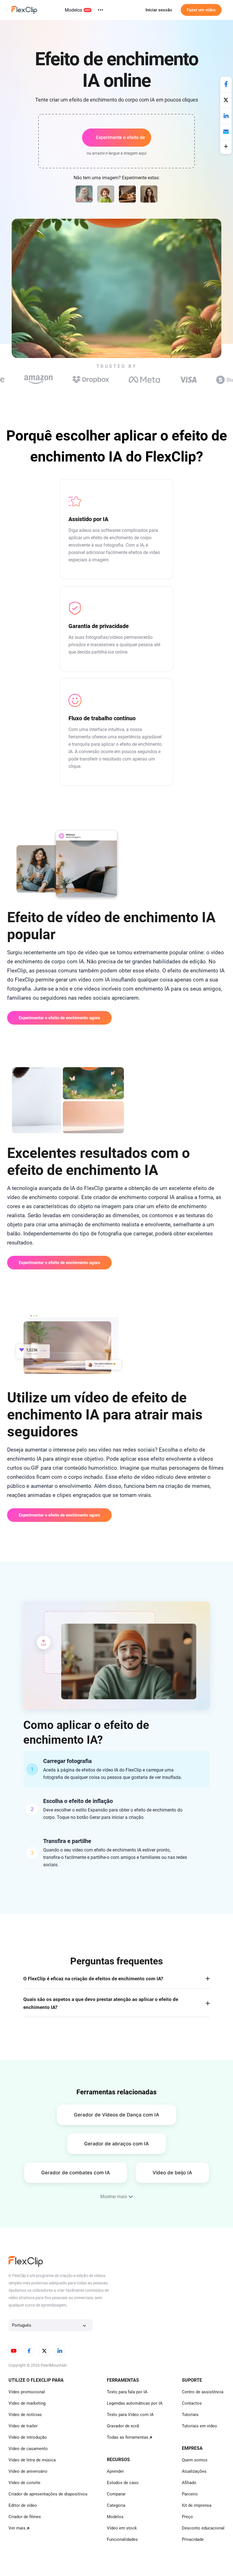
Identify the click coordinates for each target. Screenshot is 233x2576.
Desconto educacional (203, 2528)
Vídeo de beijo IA (172, 2173)
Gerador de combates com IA (76, 2173)
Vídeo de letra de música (32, 2460)
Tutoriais (190, 2415)
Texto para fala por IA (127, 2392)
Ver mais (17, 2528)
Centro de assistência (203, 2392)
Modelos (73, 10)
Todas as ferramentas (128, 2437)
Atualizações (194, 2471)
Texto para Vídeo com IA (130, 2415)
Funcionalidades (122, 2539)
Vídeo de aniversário (28, 2471)
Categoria (116, 2505)
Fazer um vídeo (201, 10)
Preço (187, 2517)
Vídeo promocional (27, 2392)
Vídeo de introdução (28, 2437)
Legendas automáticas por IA (135, 2403)
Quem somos (195, 2460)
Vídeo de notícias (25, 2415)
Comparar (116, 2494)
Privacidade (193, 2539)
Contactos (192, 2403)
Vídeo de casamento (28, 2449)
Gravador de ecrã (123, 2426)
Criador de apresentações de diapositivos (48, 2494)
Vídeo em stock (122, 2528)
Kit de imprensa (197, 2505)
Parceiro (190, 2494)
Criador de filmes (25, 2517)
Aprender (115, 2471)
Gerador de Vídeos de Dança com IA (116, 2115)
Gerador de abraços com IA (116, 2144)
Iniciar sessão (159, 10)
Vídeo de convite (24, 2483)
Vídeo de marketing (27, 2403)
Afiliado (189, 2483)
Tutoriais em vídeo (199, 2426)
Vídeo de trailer (23, 2426)
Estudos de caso (123, 2483)
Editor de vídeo (23, 2505)
